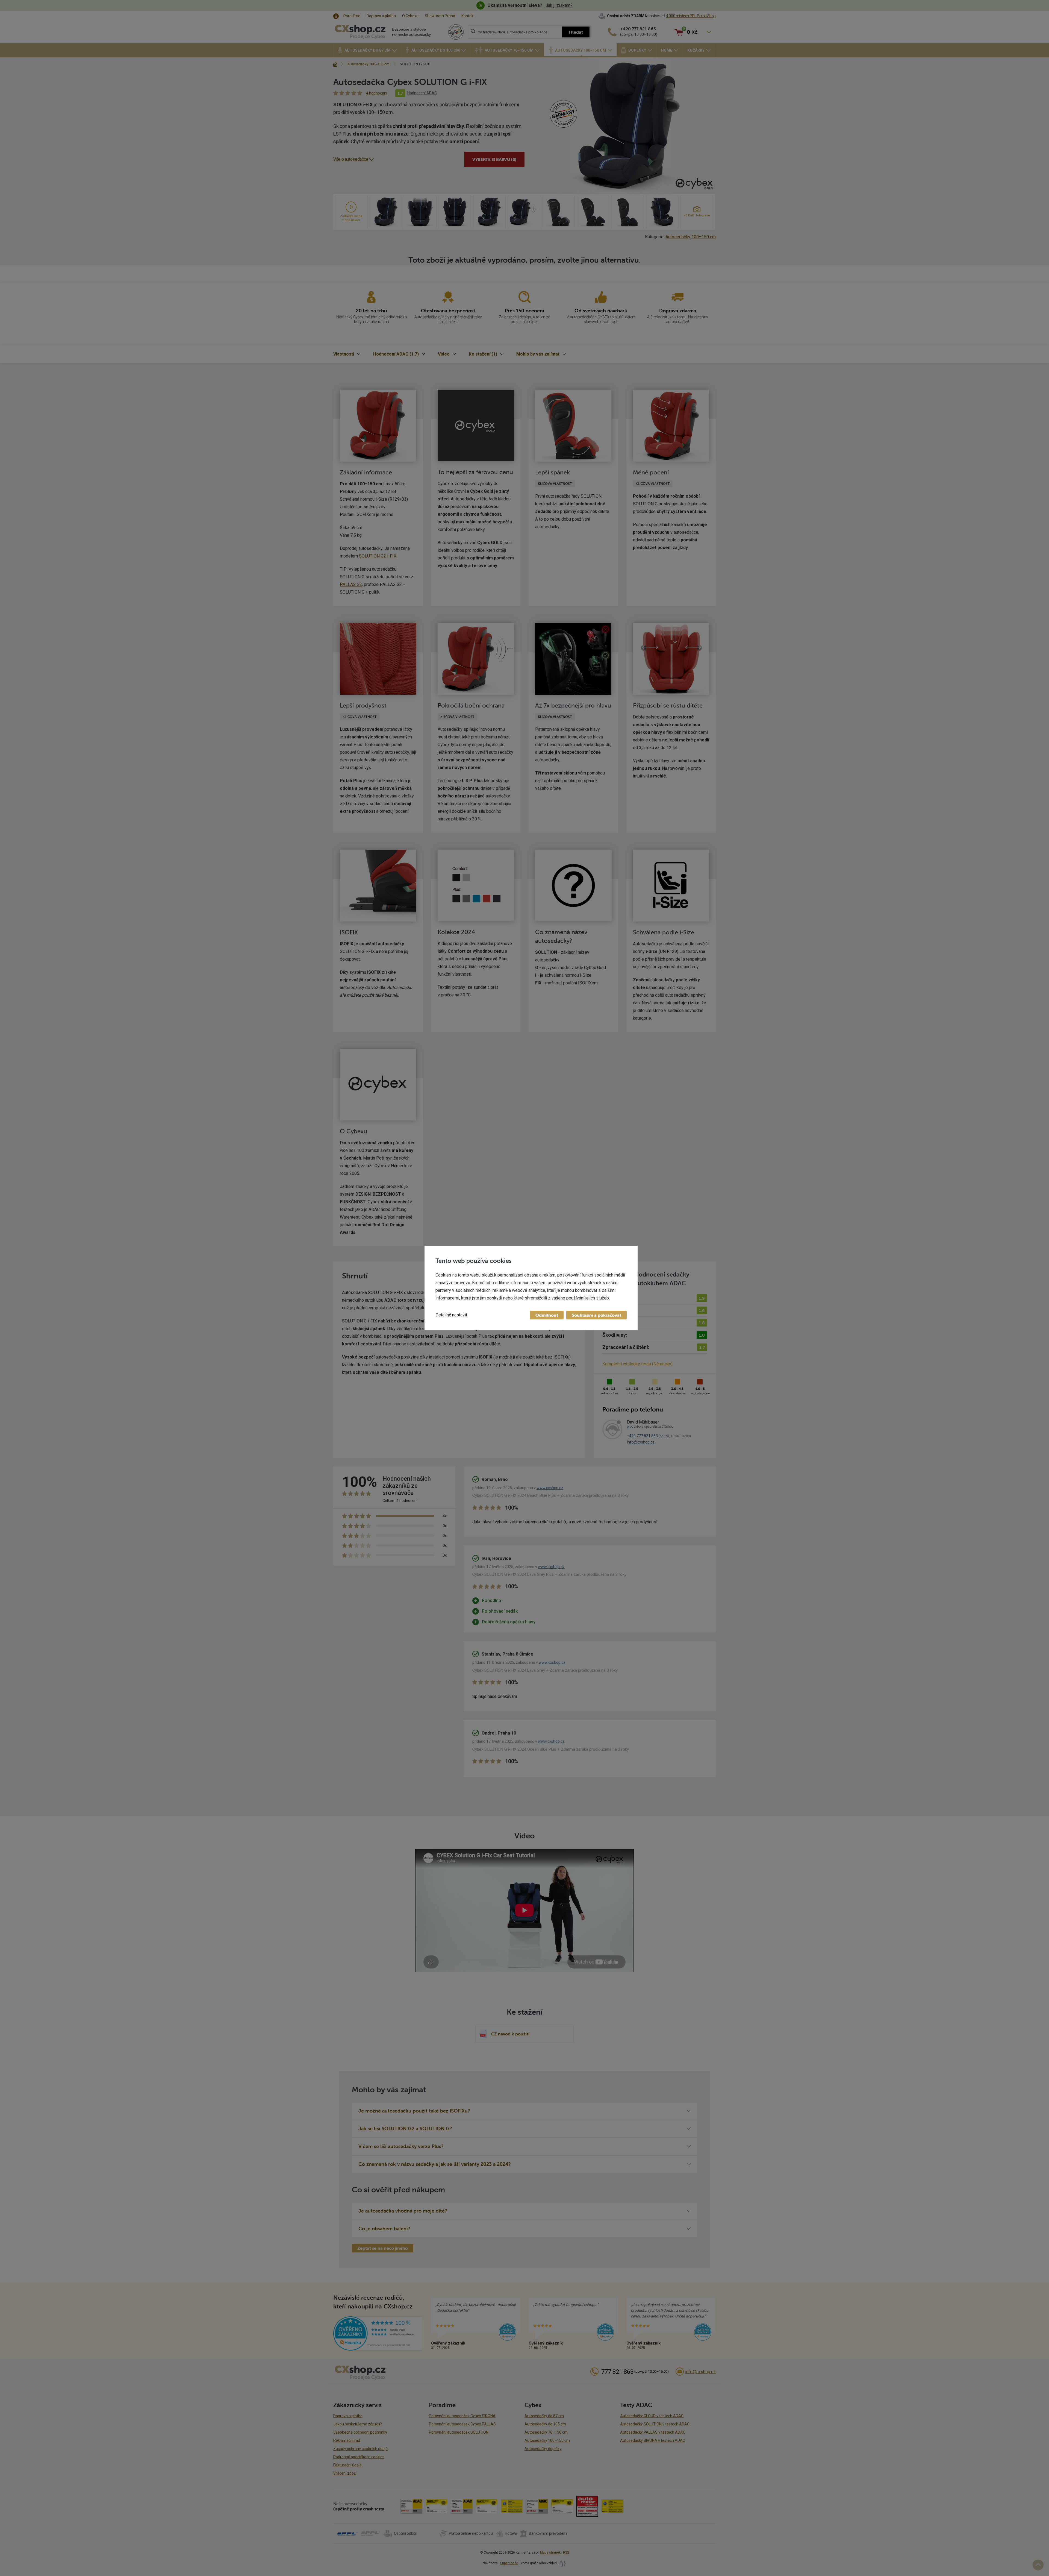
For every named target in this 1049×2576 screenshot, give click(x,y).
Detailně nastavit (451, 1315)
